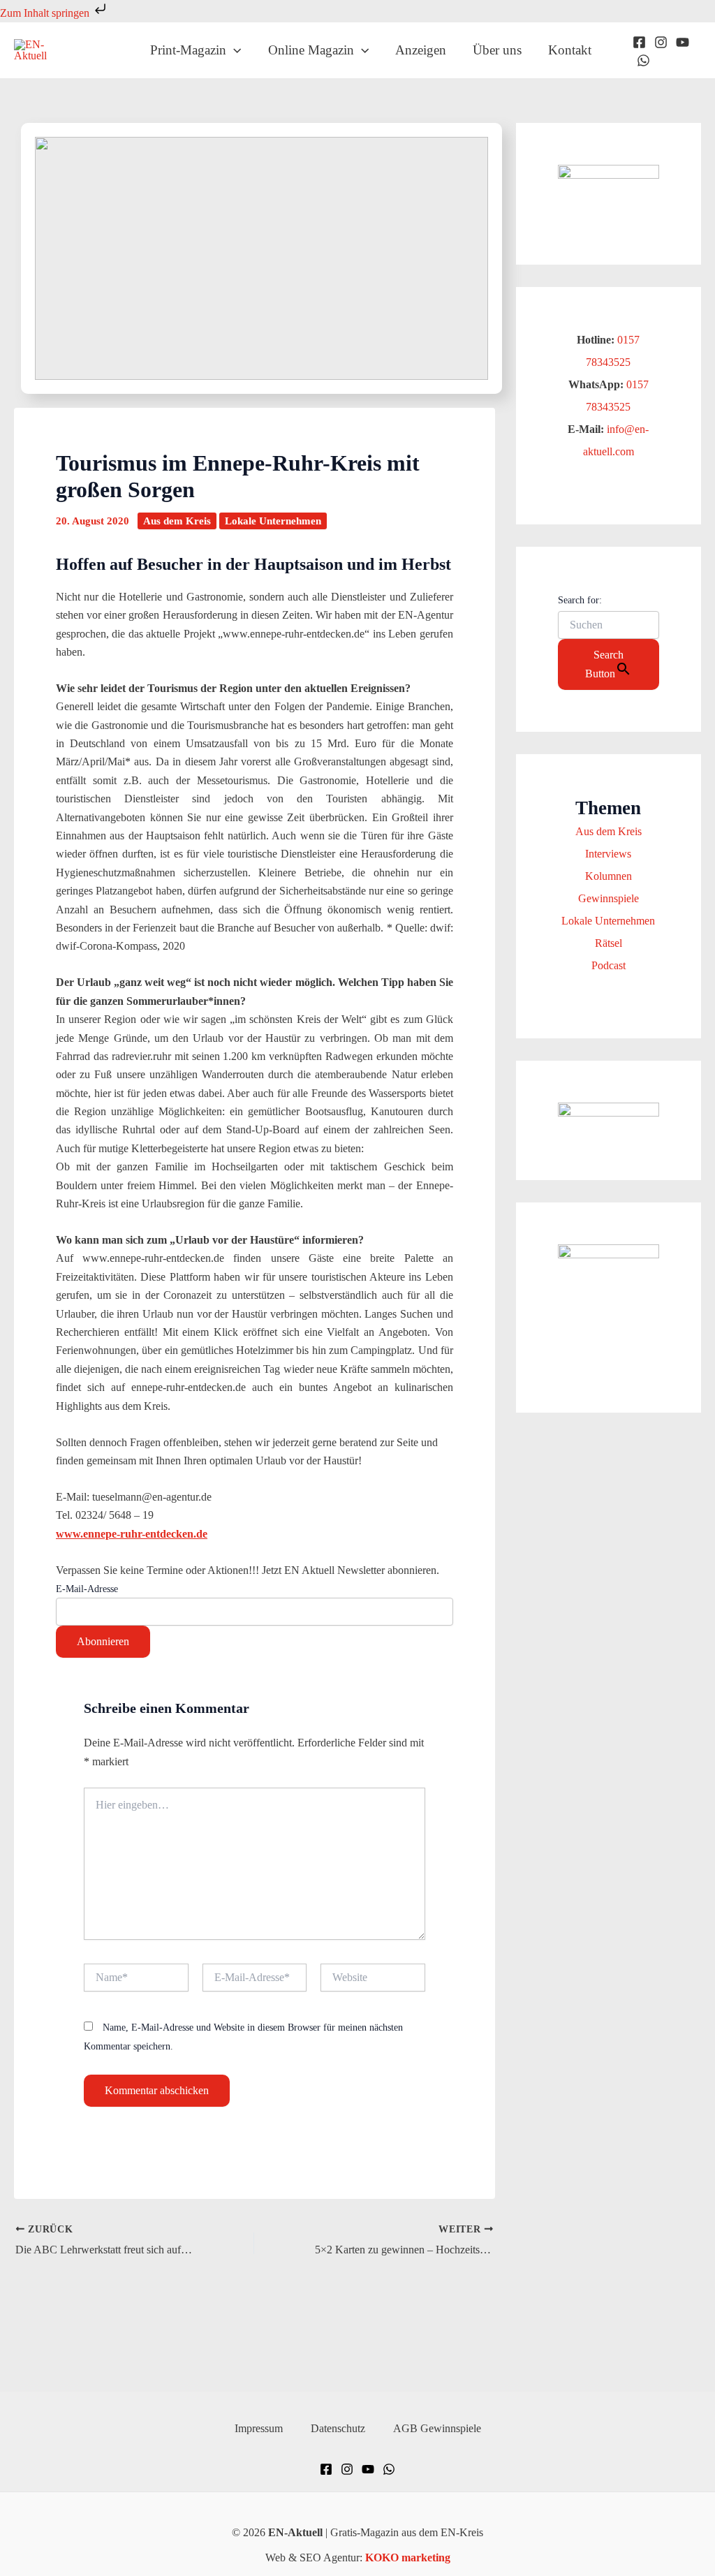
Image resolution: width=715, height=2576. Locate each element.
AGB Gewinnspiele (437, 2428)
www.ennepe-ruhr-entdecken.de (132, 1534)
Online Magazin (311, 50)
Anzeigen (421, 50)
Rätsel (609, 943)
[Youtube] (683, 42)
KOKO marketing (408, 2557)
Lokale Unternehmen (273, 521)
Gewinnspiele (609, 898)
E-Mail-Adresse (87, 1589)
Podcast (609, 965)
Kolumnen (609, 876)
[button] (234, 50)
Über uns (497, 50)
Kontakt (570, 50)
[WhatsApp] (643, 60)
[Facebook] (639, 42)
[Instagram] (661, 42)
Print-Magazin (188, 50)
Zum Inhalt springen (46, 13)
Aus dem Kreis (177, 521)
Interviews (608, 854)
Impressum (259, 2428)
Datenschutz (338, 2428)
